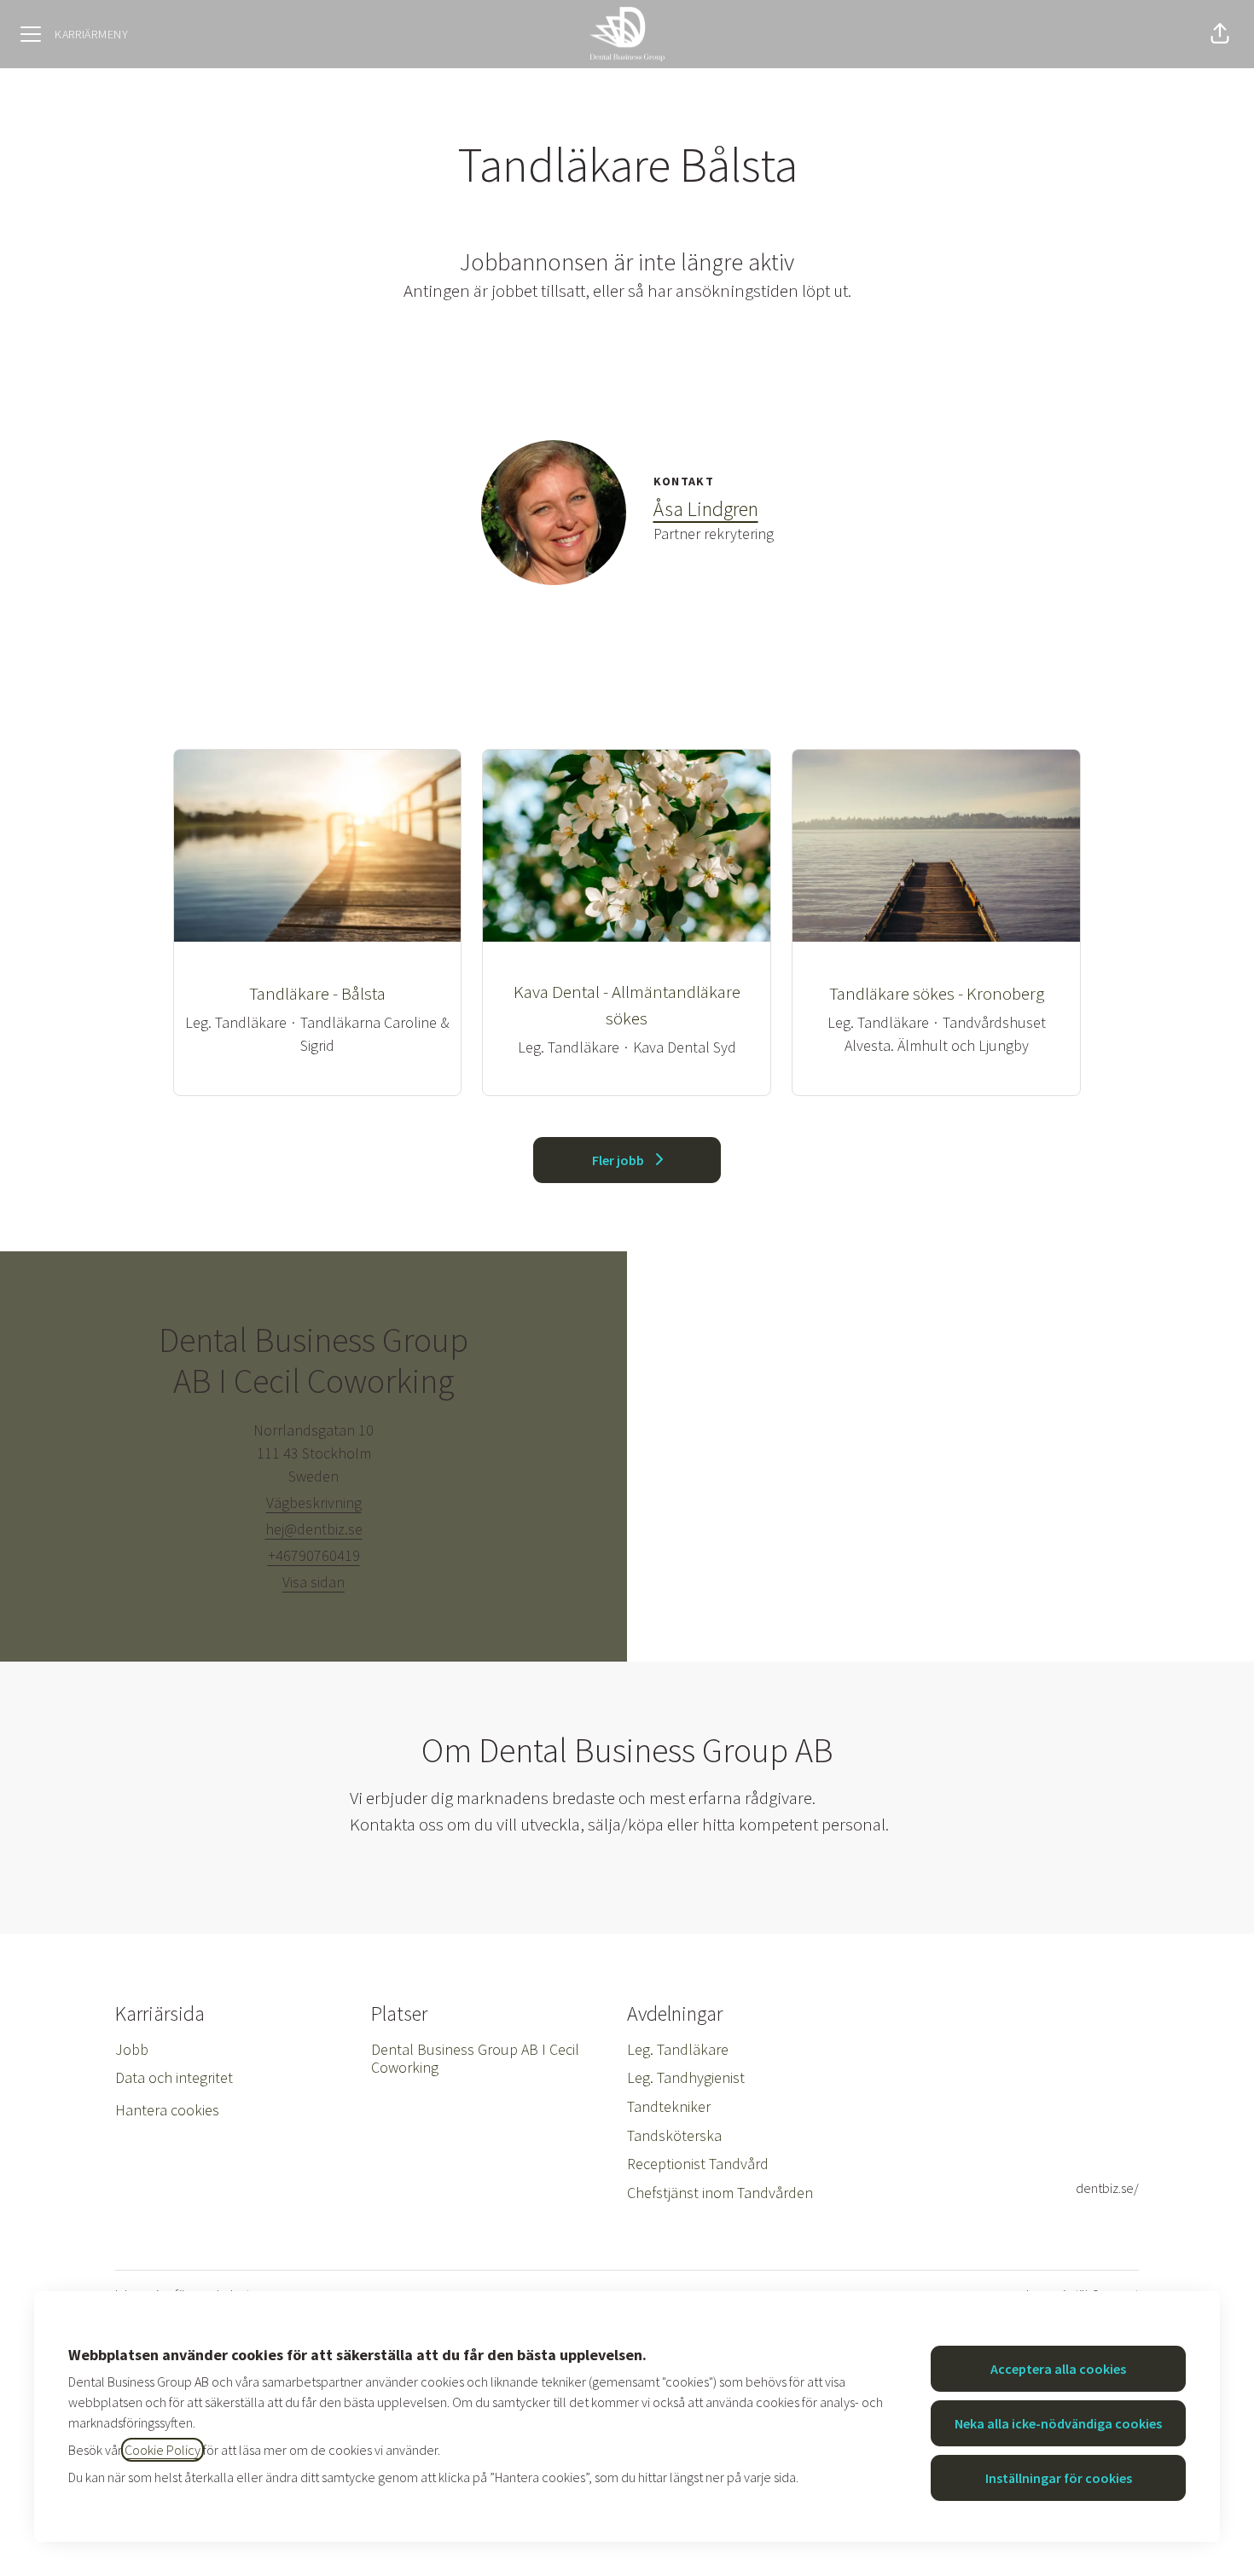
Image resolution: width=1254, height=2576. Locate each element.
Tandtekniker (669, 2106)
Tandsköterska (674, 2135)
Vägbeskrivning (314, 1503)
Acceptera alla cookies (1058, 2369)
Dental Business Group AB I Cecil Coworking (475, 2059)
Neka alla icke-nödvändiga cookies (1058, 2423)
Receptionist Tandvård (698, 2164)
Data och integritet (174, 2077)
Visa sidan (313, 1582)
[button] (1220, 34)
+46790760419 (314, 1555)
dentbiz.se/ (1107, 2188)
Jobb (132, 2049)
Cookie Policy (163, 2450)
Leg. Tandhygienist (686, 2077)
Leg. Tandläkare (678, 2049)
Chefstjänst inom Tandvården (720, 2193)
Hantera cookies (167, 2110)
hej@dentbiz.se (314, 1529)
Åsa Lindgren (706, 509)
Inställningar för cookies (1059, 2478)
